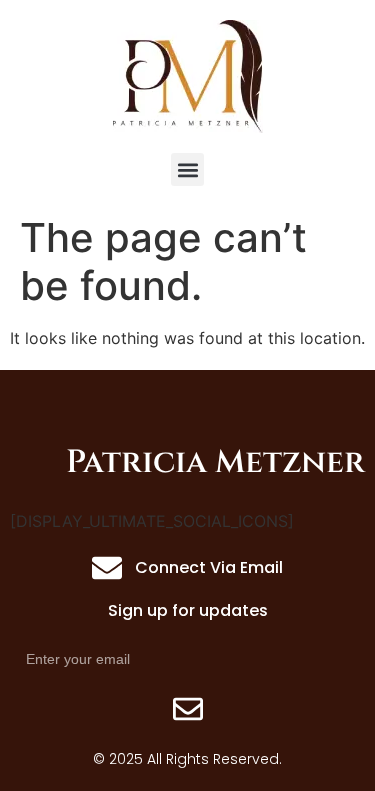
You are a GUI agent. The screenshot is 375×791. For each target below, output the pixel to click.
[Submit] (188, 709)
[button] (187, 169)
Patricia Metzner (215, 462)
